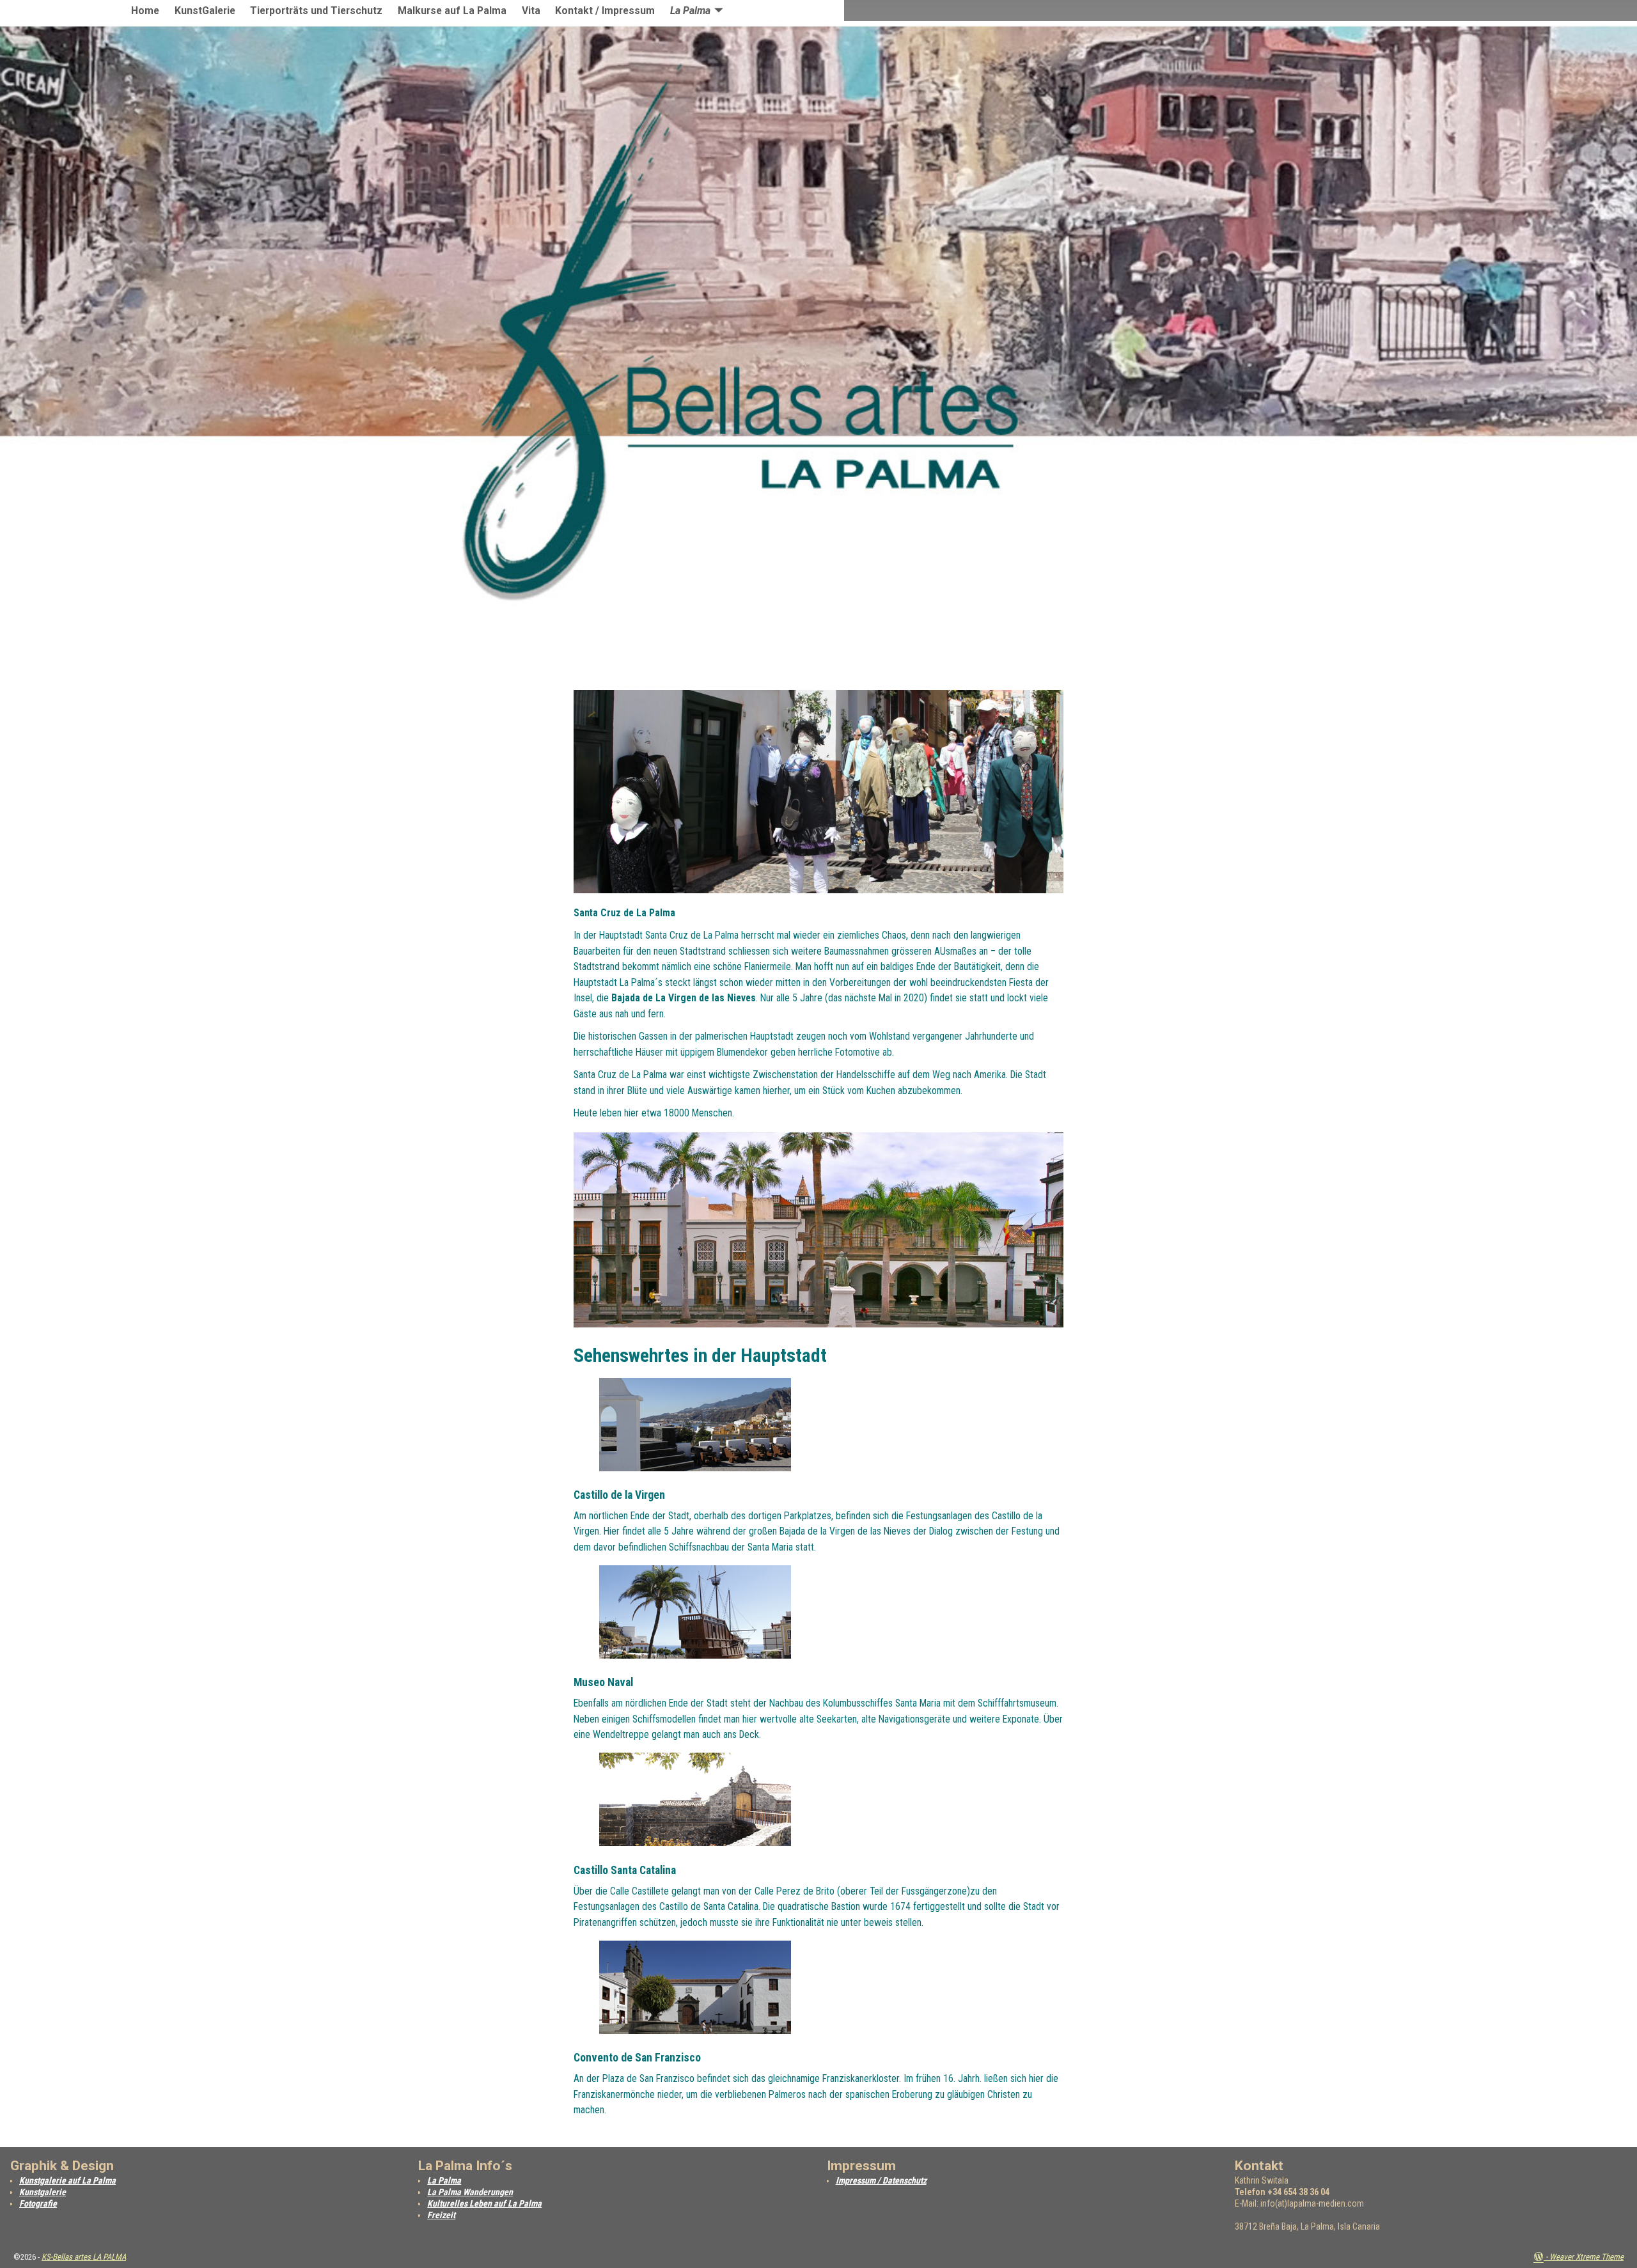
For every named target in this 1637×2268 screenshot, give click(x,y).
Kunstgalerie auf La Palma (67, 2180)
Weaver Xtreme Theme (1586, 2257)
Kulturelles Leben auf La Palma (484, 2203)
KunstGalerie (205, 11)
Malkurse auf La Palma (452, 11)
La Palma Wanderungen (470, 2192)
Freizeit (441, 2215)
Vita (531, 11)
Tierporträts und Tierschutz (316, 11)
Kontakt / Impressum (605, 11)
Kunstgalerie (43, 2192)
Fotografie (38, 2203)
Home (145, 11)
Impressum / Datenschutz (881, 2180)
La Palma (690, 11)
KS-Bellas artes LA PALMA (84, 2257)
